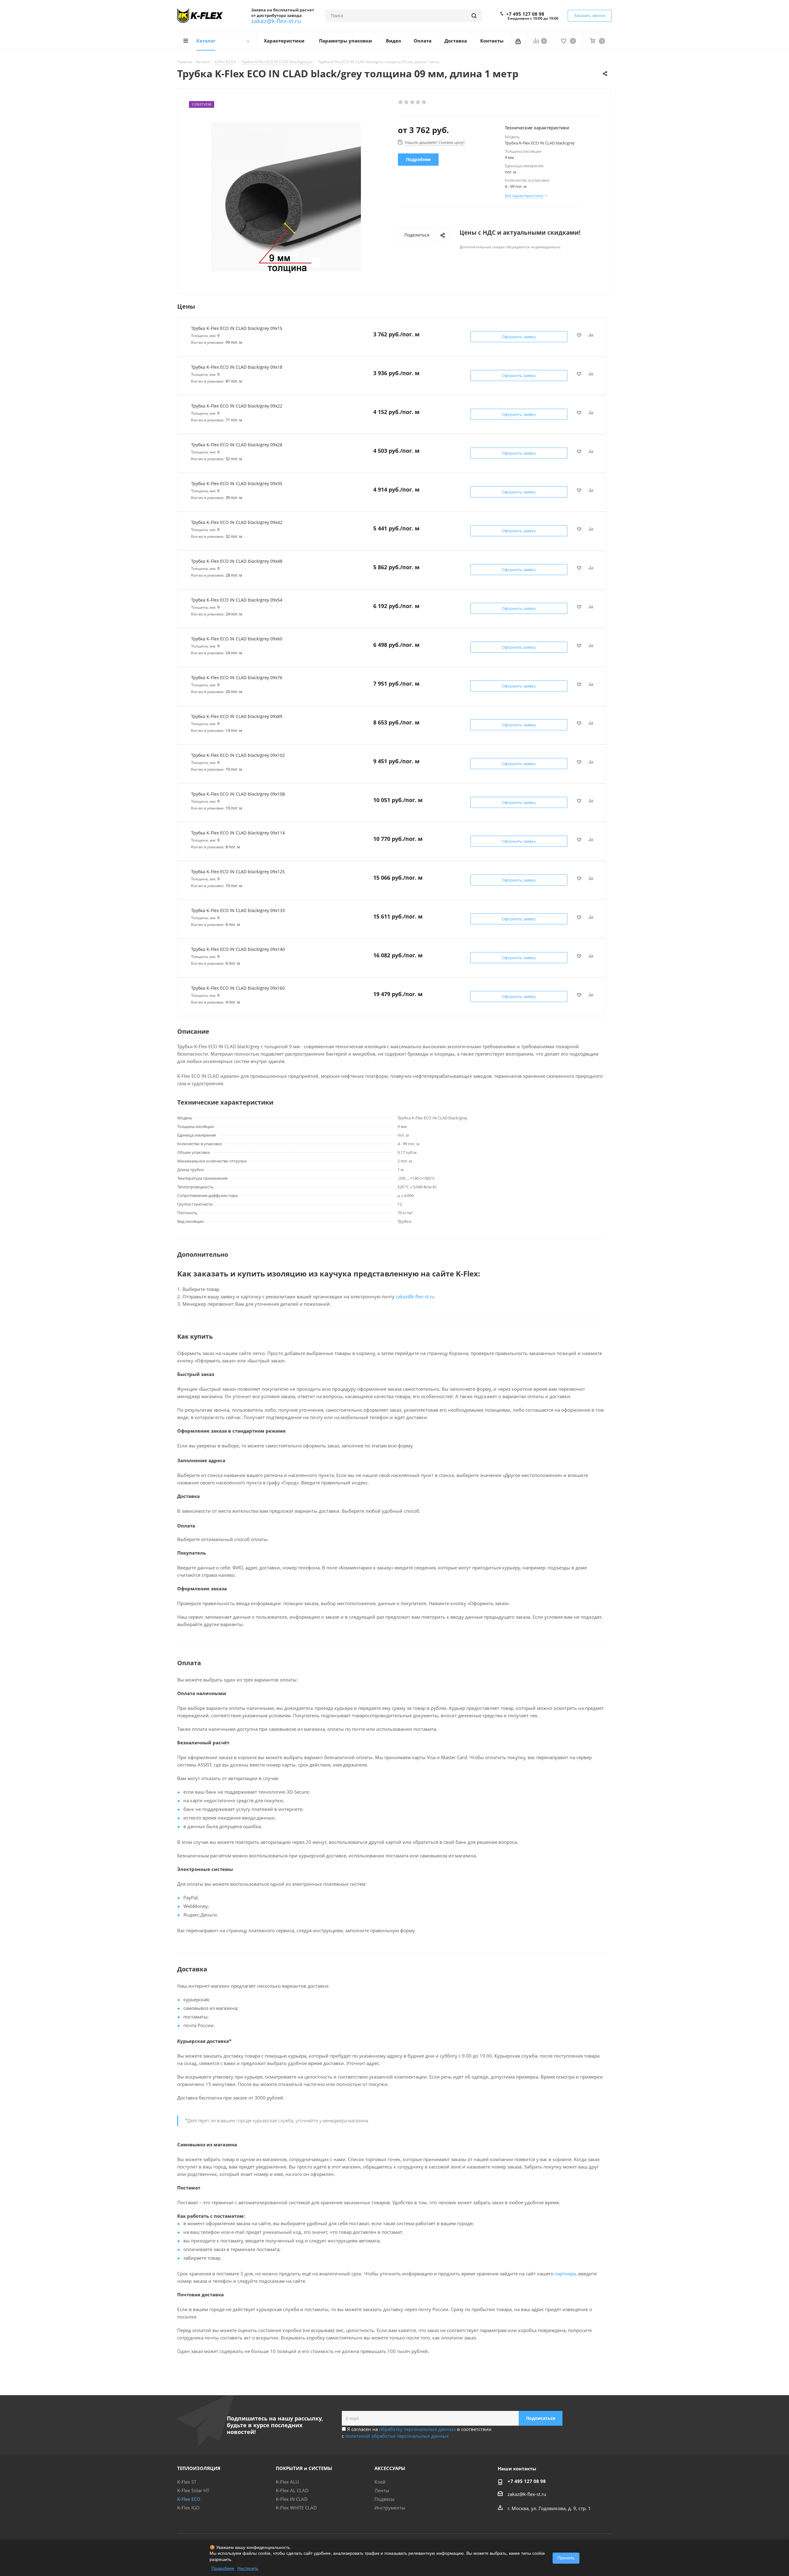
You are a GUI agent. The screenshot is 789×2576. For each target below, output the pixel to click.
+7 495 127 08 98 (525, 14)
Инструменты (390, 2508)
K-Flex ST (187, 2482)
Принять (566, 2558)
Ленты (382, 2490)
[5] (424, 102)
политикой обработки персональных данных (397, 2436)
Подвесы (384, 2499)
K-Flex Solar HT (193, 2490)
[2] (407, 102)
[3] (413, 102)
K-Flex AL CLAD (292, 2490)
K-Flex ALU (287, 2482)
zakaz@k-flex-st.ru (276, 21)
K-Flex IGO (188, 2508)
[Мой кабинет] (519, 41)
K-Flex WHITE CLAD (296, 2508)
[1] (401, 102)
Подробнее (223, 2568)
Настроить (248, 2568)
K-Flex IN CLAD (292, 2499)
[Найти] (474, 16)
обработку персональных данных (417, 2429)
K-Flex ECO (189, 2499)
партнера (565, 2274)
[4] (418, 102)
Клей (380, 2482)
